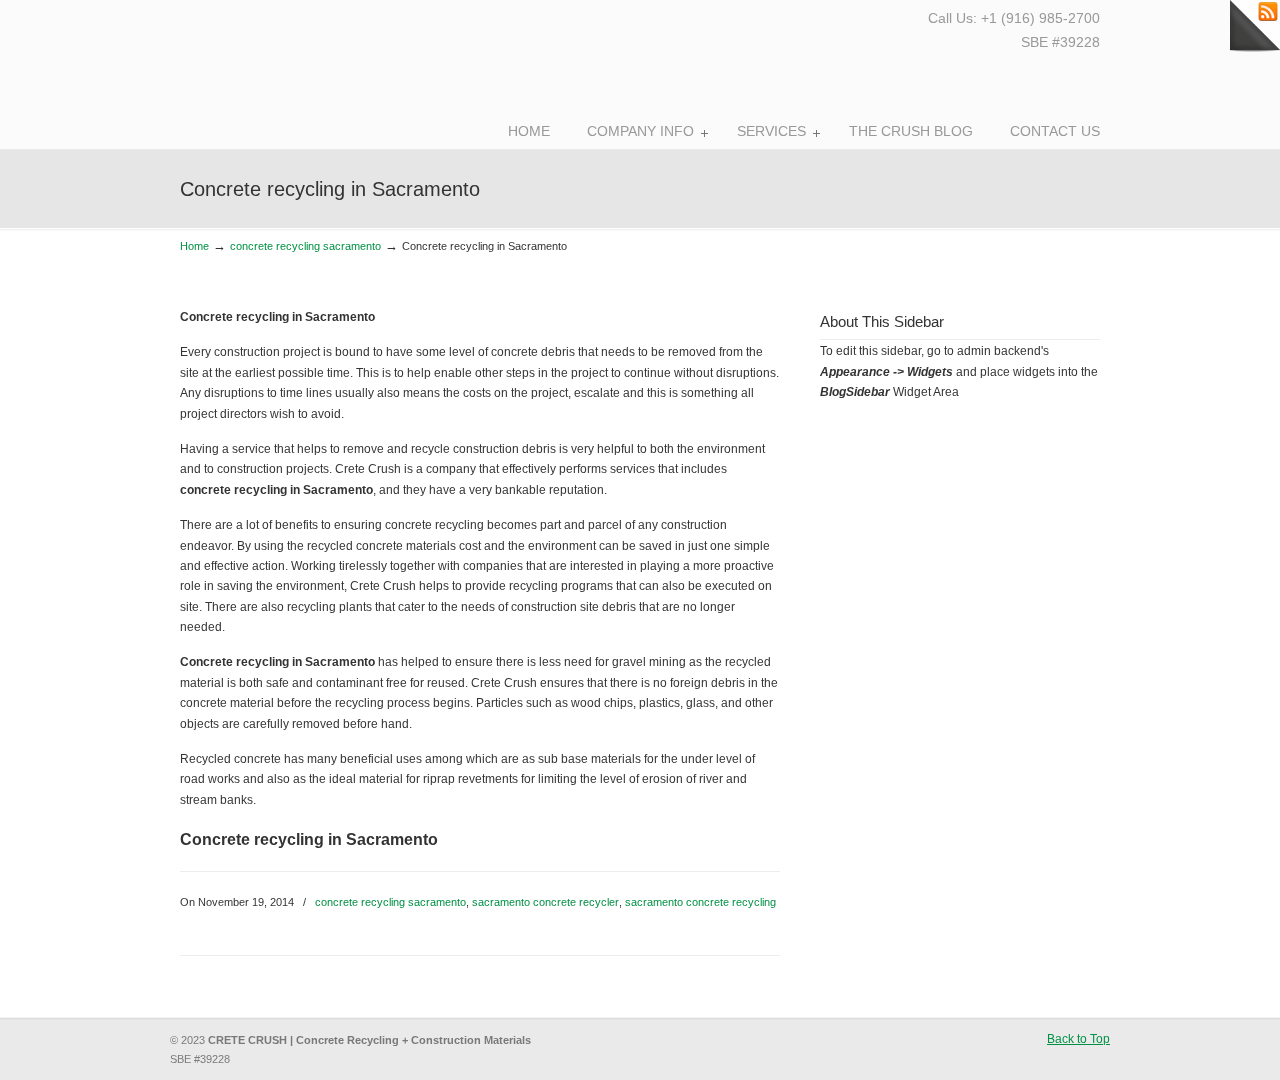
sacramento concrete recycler (545, 902)
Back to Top (1078, 1039)
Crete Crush (288, 70)
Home (194, 246)
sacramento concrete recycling (700, 902)
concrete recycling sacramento (305, 246)
